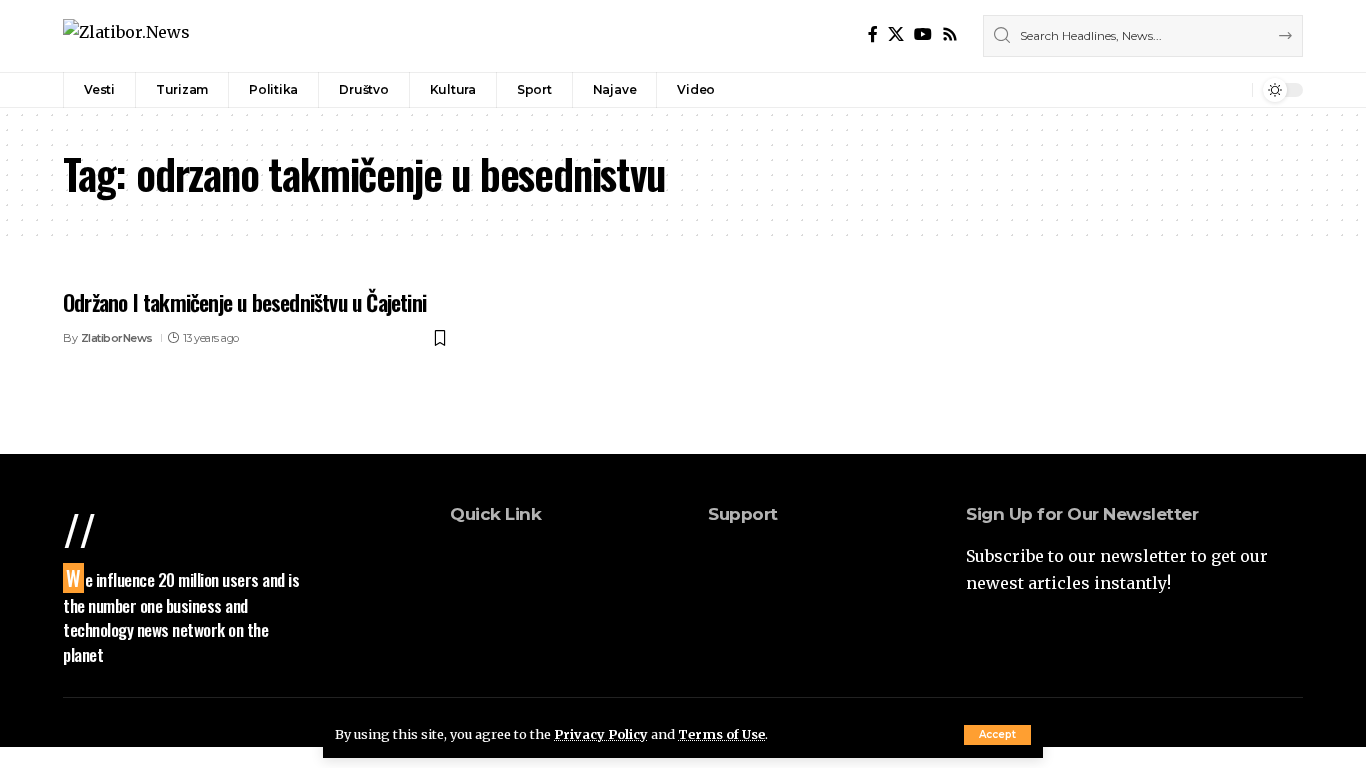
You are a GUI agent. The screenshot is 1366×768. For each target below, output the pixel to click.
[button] (997, 735)
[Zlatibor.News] (126, 35)
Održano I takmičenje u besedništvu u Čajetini (244, 302)
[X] (896, 34)
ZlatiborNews (117, 338)
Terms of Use (721, 734)
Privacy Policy (601, 734)
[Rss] (950, 34)
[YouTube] (923, 34)
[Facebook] (873, 34)
